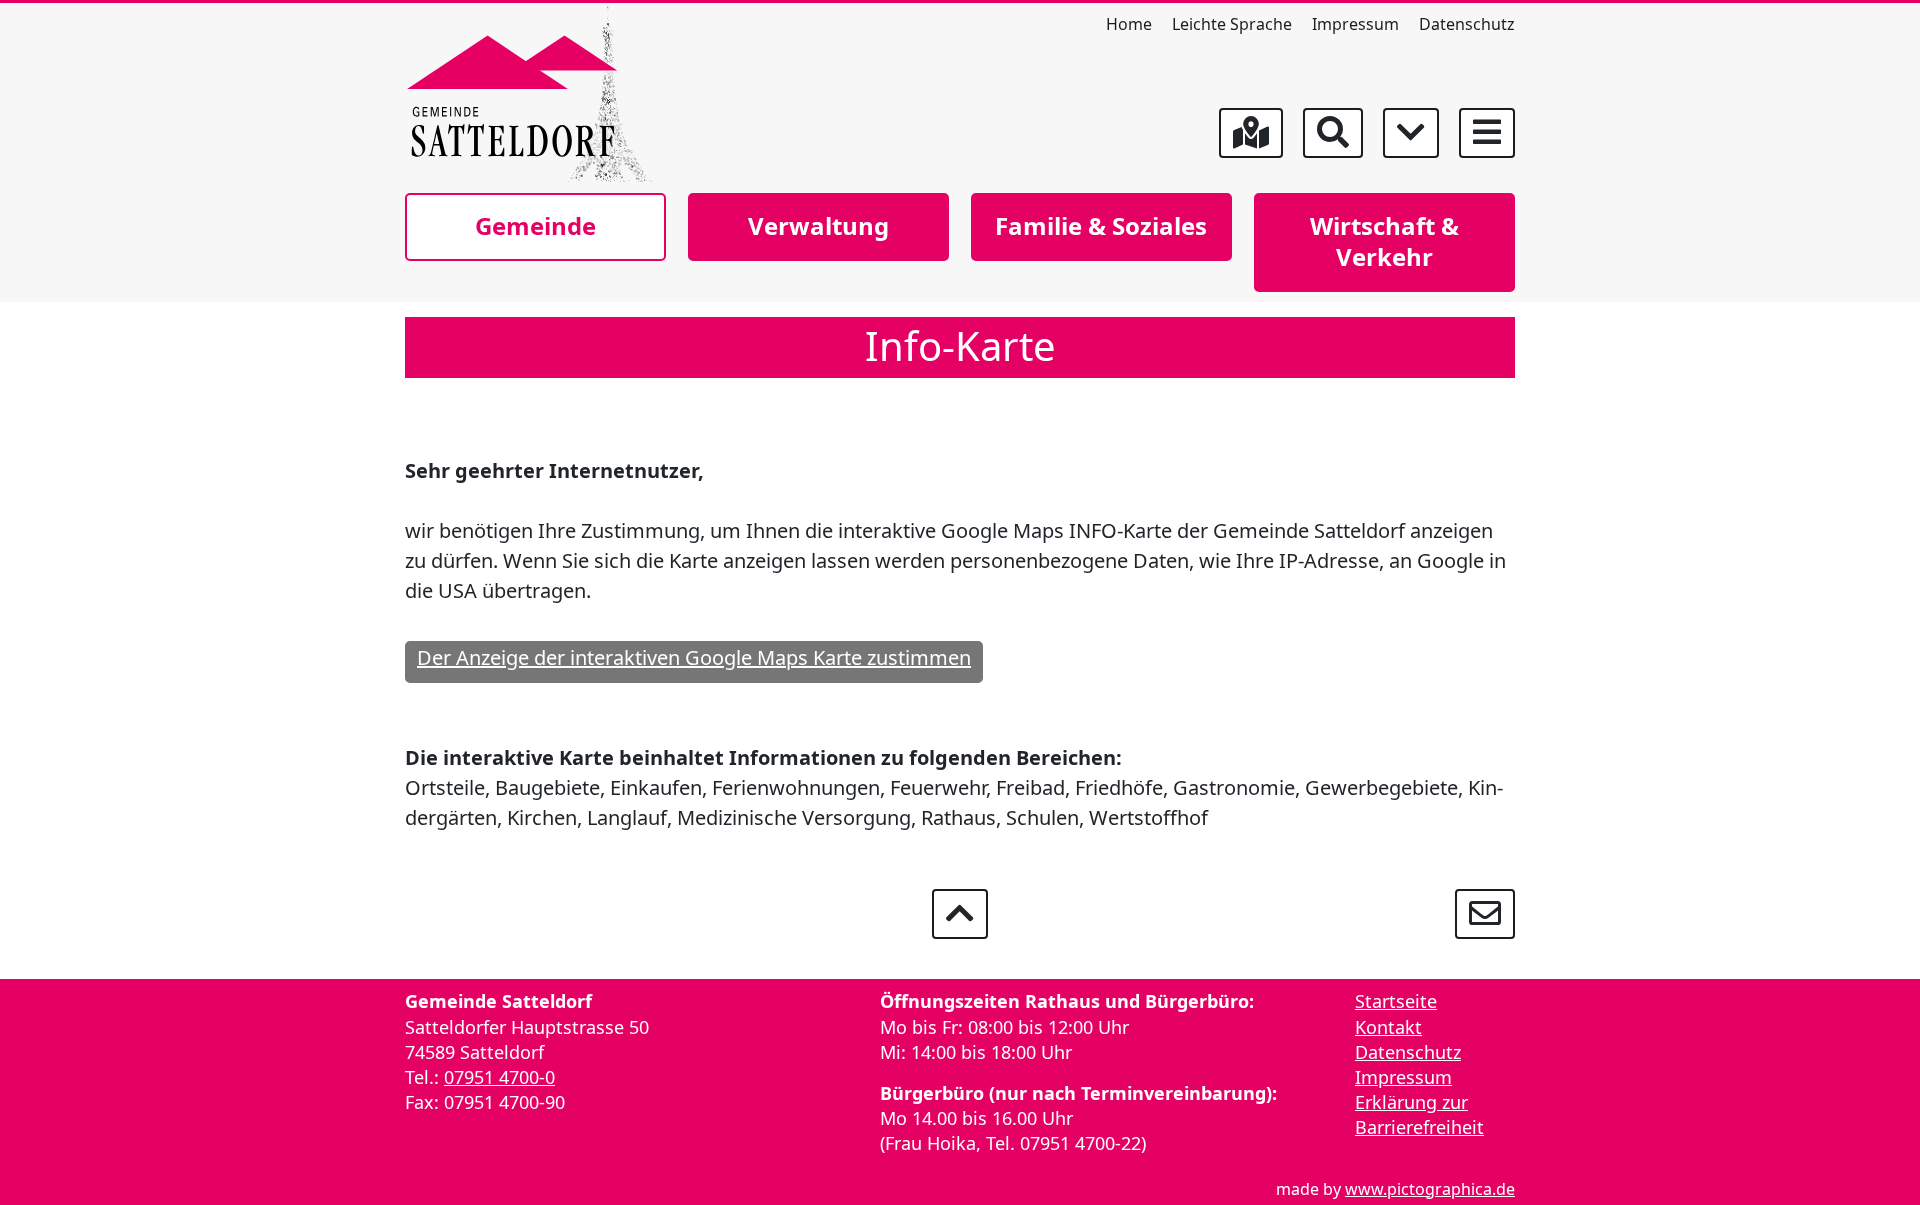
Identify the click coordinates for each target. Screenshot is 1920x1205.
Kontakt (1388, 1027)
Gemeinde (535, 225)
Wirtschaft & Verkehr (1384, 241)
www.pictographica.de (1430, 1189)
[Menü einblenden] (1487, 133)
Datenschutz (1467, 24)
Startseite (1396, 1001)
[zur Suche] (1333, 133)
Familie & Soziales (1101, 225)
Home (1129, 24)
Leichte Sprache (1232, 24)
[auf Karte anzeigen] (1251, 133)
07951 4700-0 (499, 1077)
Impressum (1355, 24)
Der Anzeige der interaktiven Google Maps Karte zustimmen (694, 657)
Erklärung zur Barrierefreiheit (1419, 1114)
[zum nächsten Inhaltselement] (1411, 133)
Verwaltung (818, 225)
